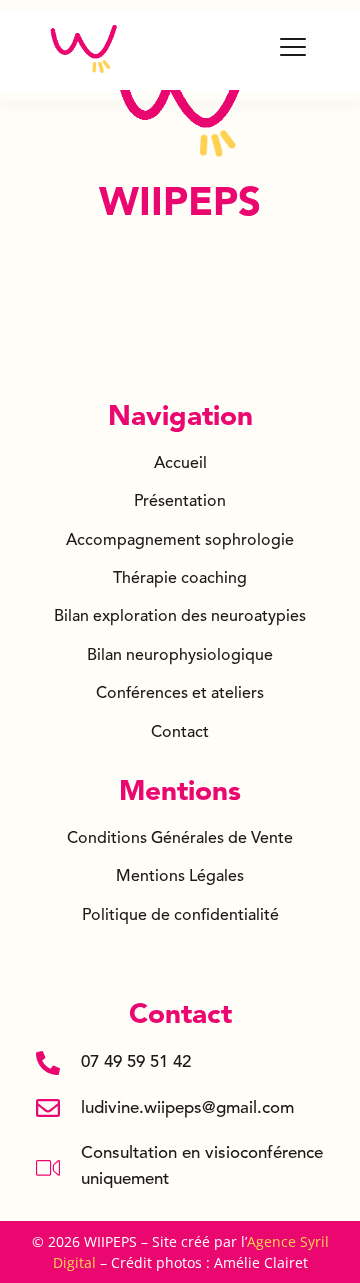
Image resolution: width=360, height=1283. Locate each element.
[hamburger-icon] (293, 49)
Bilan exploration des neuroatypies (180, 617)
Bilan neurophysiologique (180, 656)
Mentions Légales (180, 877)
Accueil (180, 464)
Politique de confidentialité (180, 916)
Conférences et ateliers (180, 694)
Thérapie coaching (180, 579)
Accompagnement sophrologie (180, 541)
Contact (180, 733)
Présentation (180, 502)
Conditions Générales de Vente (180, 839)
